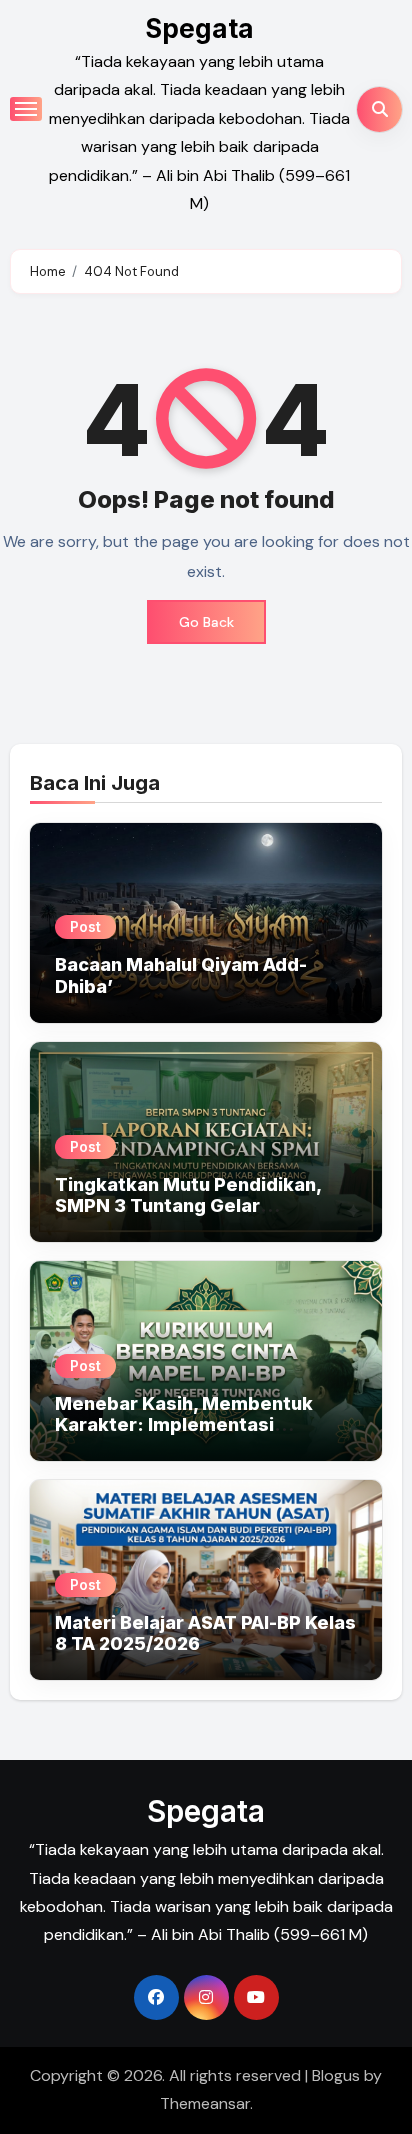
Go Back (206, 622)
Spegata (199, 28)
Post (85, 926)
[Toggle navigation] (26, 109)
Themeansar (205, 2103)
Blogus (336, 2075)
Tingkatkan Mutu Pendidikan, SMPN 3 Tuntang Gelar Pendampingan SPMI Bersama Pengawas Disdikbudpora (191, 1217)
